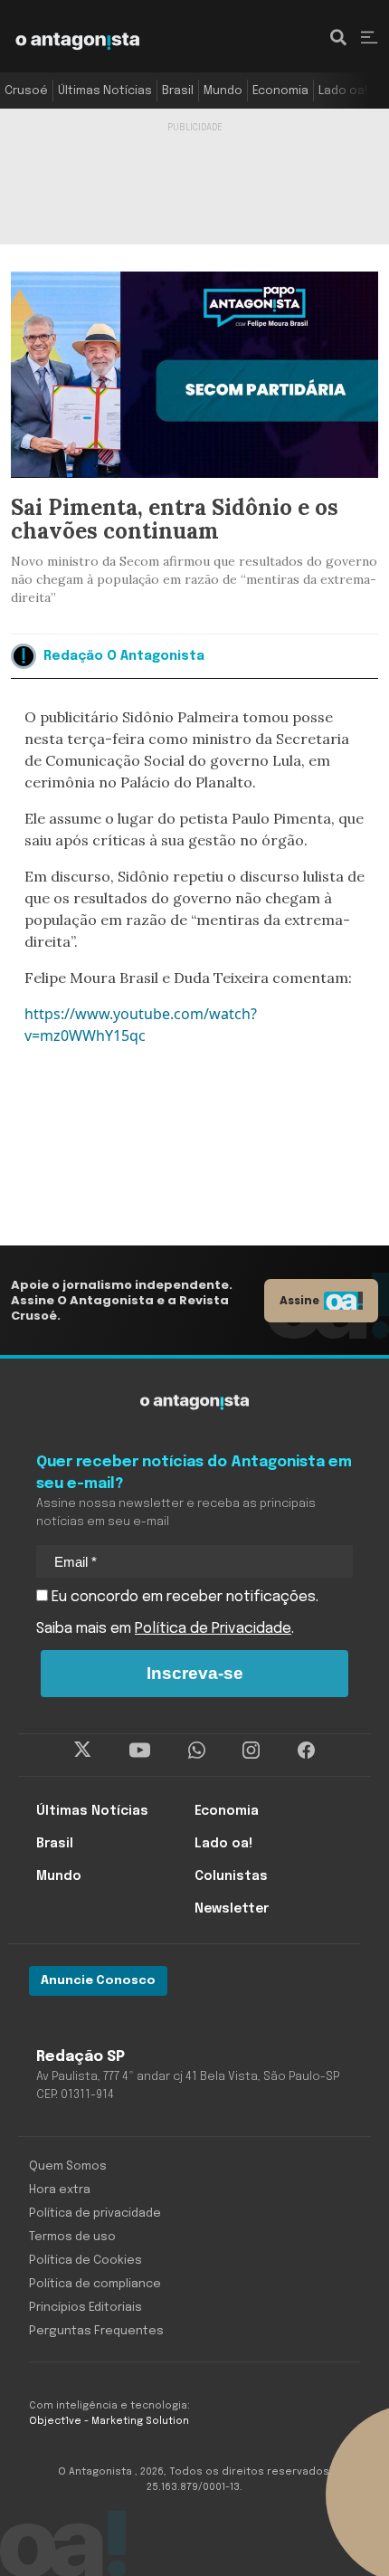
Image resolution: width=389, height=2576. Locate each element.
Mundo (223, 91)
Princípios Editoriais (85, 2308)
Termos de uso (72, 2237)
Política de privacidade (95, 2213)
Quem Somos (68, 2166)
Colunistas (231, 1876)
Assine (299, 1300)
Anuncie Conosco (98, 1981)
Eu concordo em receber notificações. (183, 1597)
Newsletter (232, 1909)
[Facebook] (306, 1751)
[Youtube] (140, 1751)
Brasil (178, 91)
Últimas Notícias (105, 91)
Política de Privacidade (213, 1629)
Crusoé (26, 91)
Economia (280, 91)
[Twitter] (83, 1751)
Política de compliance (95, 2284)
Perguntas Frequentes (96, 2331)
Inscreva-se (195, 1673)
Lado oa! (343, 91)
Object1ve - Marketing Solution (109, 2421)
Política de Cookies (85, 2261)
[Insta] (251, 1751)
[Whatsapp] (197, 1751)
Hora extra (60, 2190)
